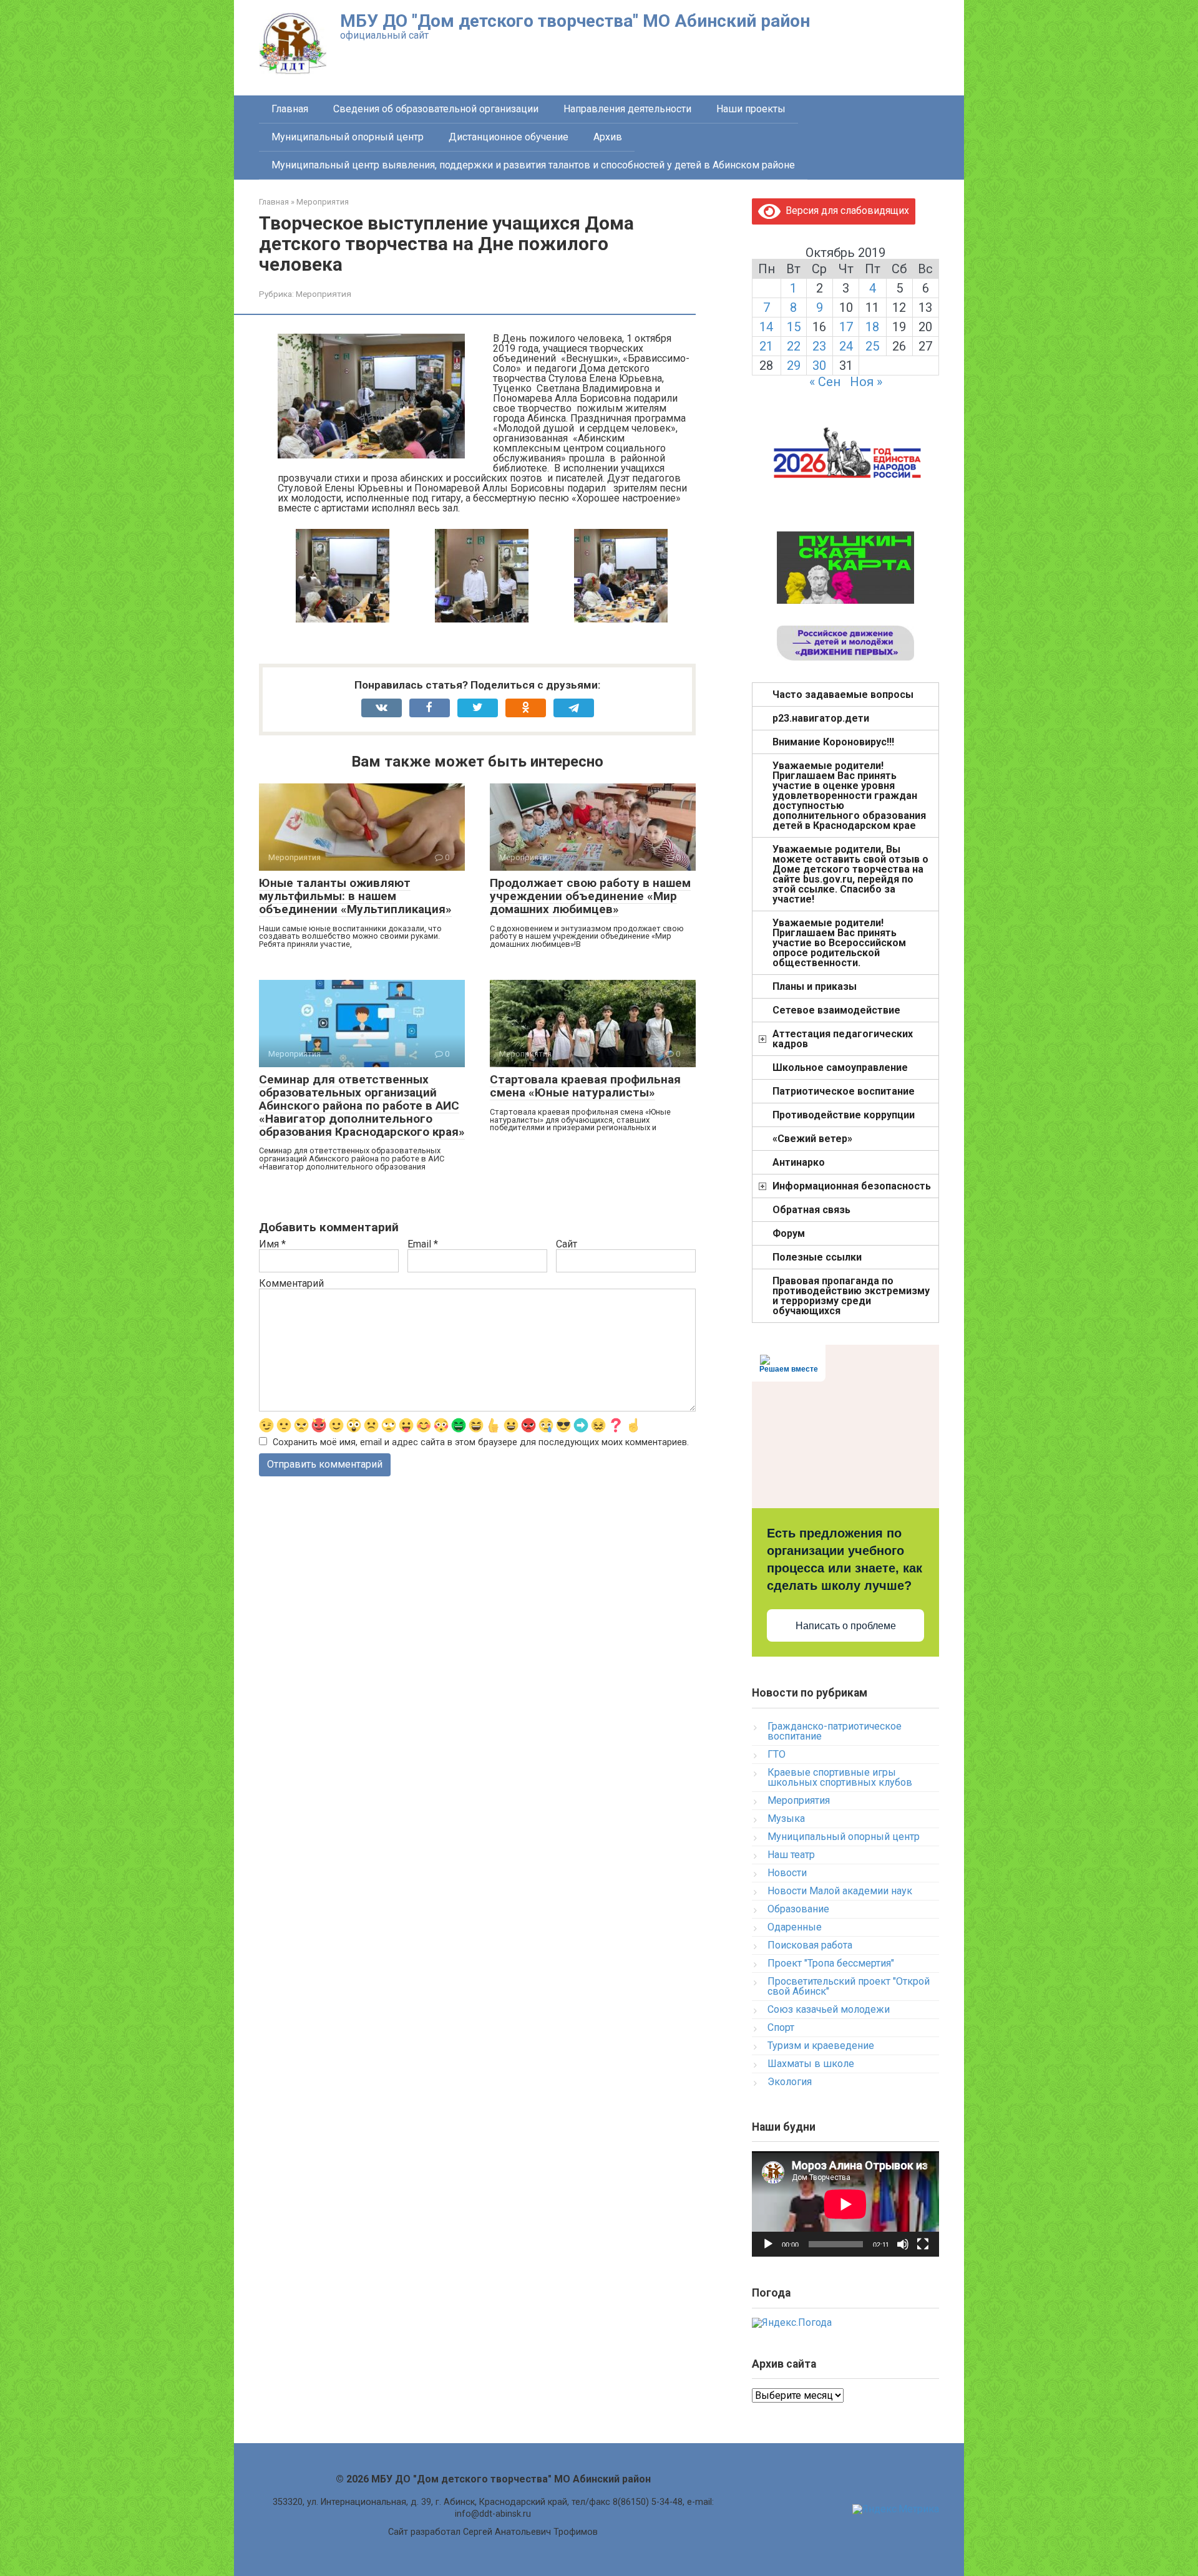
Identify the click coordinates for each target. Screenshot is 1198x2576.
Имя (272, 1244)
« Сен (825, 382)
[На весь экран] (923, 2244)
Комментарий (291, 1284)
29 (794, 366)
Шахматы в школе (811, 2064)
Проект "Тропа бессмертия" (831, 1963)
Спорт (781, 2027)
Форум (789, 1233)
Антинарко (799, 1162)
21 (766, 346)
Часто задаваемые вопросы (843, 695)
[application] (845, 2204)
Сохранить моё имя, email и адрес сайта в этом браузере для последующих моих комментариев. (481, 1442)
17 (846, 327)
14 (766, 327)
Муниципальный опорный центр (348, 137)
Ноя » (866, 382)
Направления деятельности (627, 109)
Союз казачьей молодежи (829, 2009)
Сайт (567, 1244)
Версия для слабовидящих (845, 211)
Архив (608, 137)
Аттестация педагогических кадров (843, 1039)
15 (794, 327)
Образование (798, 1909)
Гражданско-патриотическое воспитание (835, 1731)
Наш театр (791, 1855)
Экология (790, 2082)
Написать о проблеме (846, 1626)
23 (819, 346)
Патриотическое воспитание (844, 1091)
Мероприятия (324, 294)
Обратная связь (811, 1210)
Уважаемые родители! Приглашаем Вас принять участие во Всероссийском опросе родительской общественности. (839, 943)
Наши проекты (751, 109)
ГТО (777, 1754)
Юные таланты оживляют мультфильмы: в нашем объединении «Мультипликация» (355, 896)
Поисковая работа (810, 1945)
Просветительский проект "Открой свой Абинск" (849, 1986)
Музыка (786, 1818)
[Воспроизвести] (768, 2244)
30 (819, 366)
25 (872, 346)
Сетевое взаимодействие (836, 1010)
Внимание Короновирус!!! (833, 742)
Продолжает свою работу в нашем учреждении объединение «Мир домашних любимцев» (590, 896)
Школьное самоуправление (840, 1068)
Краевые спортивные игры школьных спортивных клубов (840, 1777)
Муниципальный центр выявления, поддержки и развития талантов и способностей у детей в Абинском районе (533, 165)
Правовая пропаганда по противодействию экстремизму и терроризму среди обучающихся (851, 1296)
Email (423, 1244)
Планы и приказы (815, 986)
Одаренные (795, 1927)
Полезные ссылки (817, 1257)
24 (846, 346)
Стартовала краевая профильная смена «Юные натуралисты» (585, 1086)
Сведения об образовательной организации (436, 109)
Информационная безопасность (852, 1186)
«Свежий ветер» (812, 1139)
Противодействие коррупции (844, 1115)
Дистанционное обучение (509, 137)
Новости (787, 1873)
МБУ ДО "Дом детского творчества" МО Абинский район (575, 21)
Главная (290, 109)
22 (794, 346)
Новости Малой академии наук (840, 1891)
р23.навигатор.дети (821, 718)
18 (872, 327)
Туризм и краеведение (821, 2046)
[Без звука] (903, 2244)
